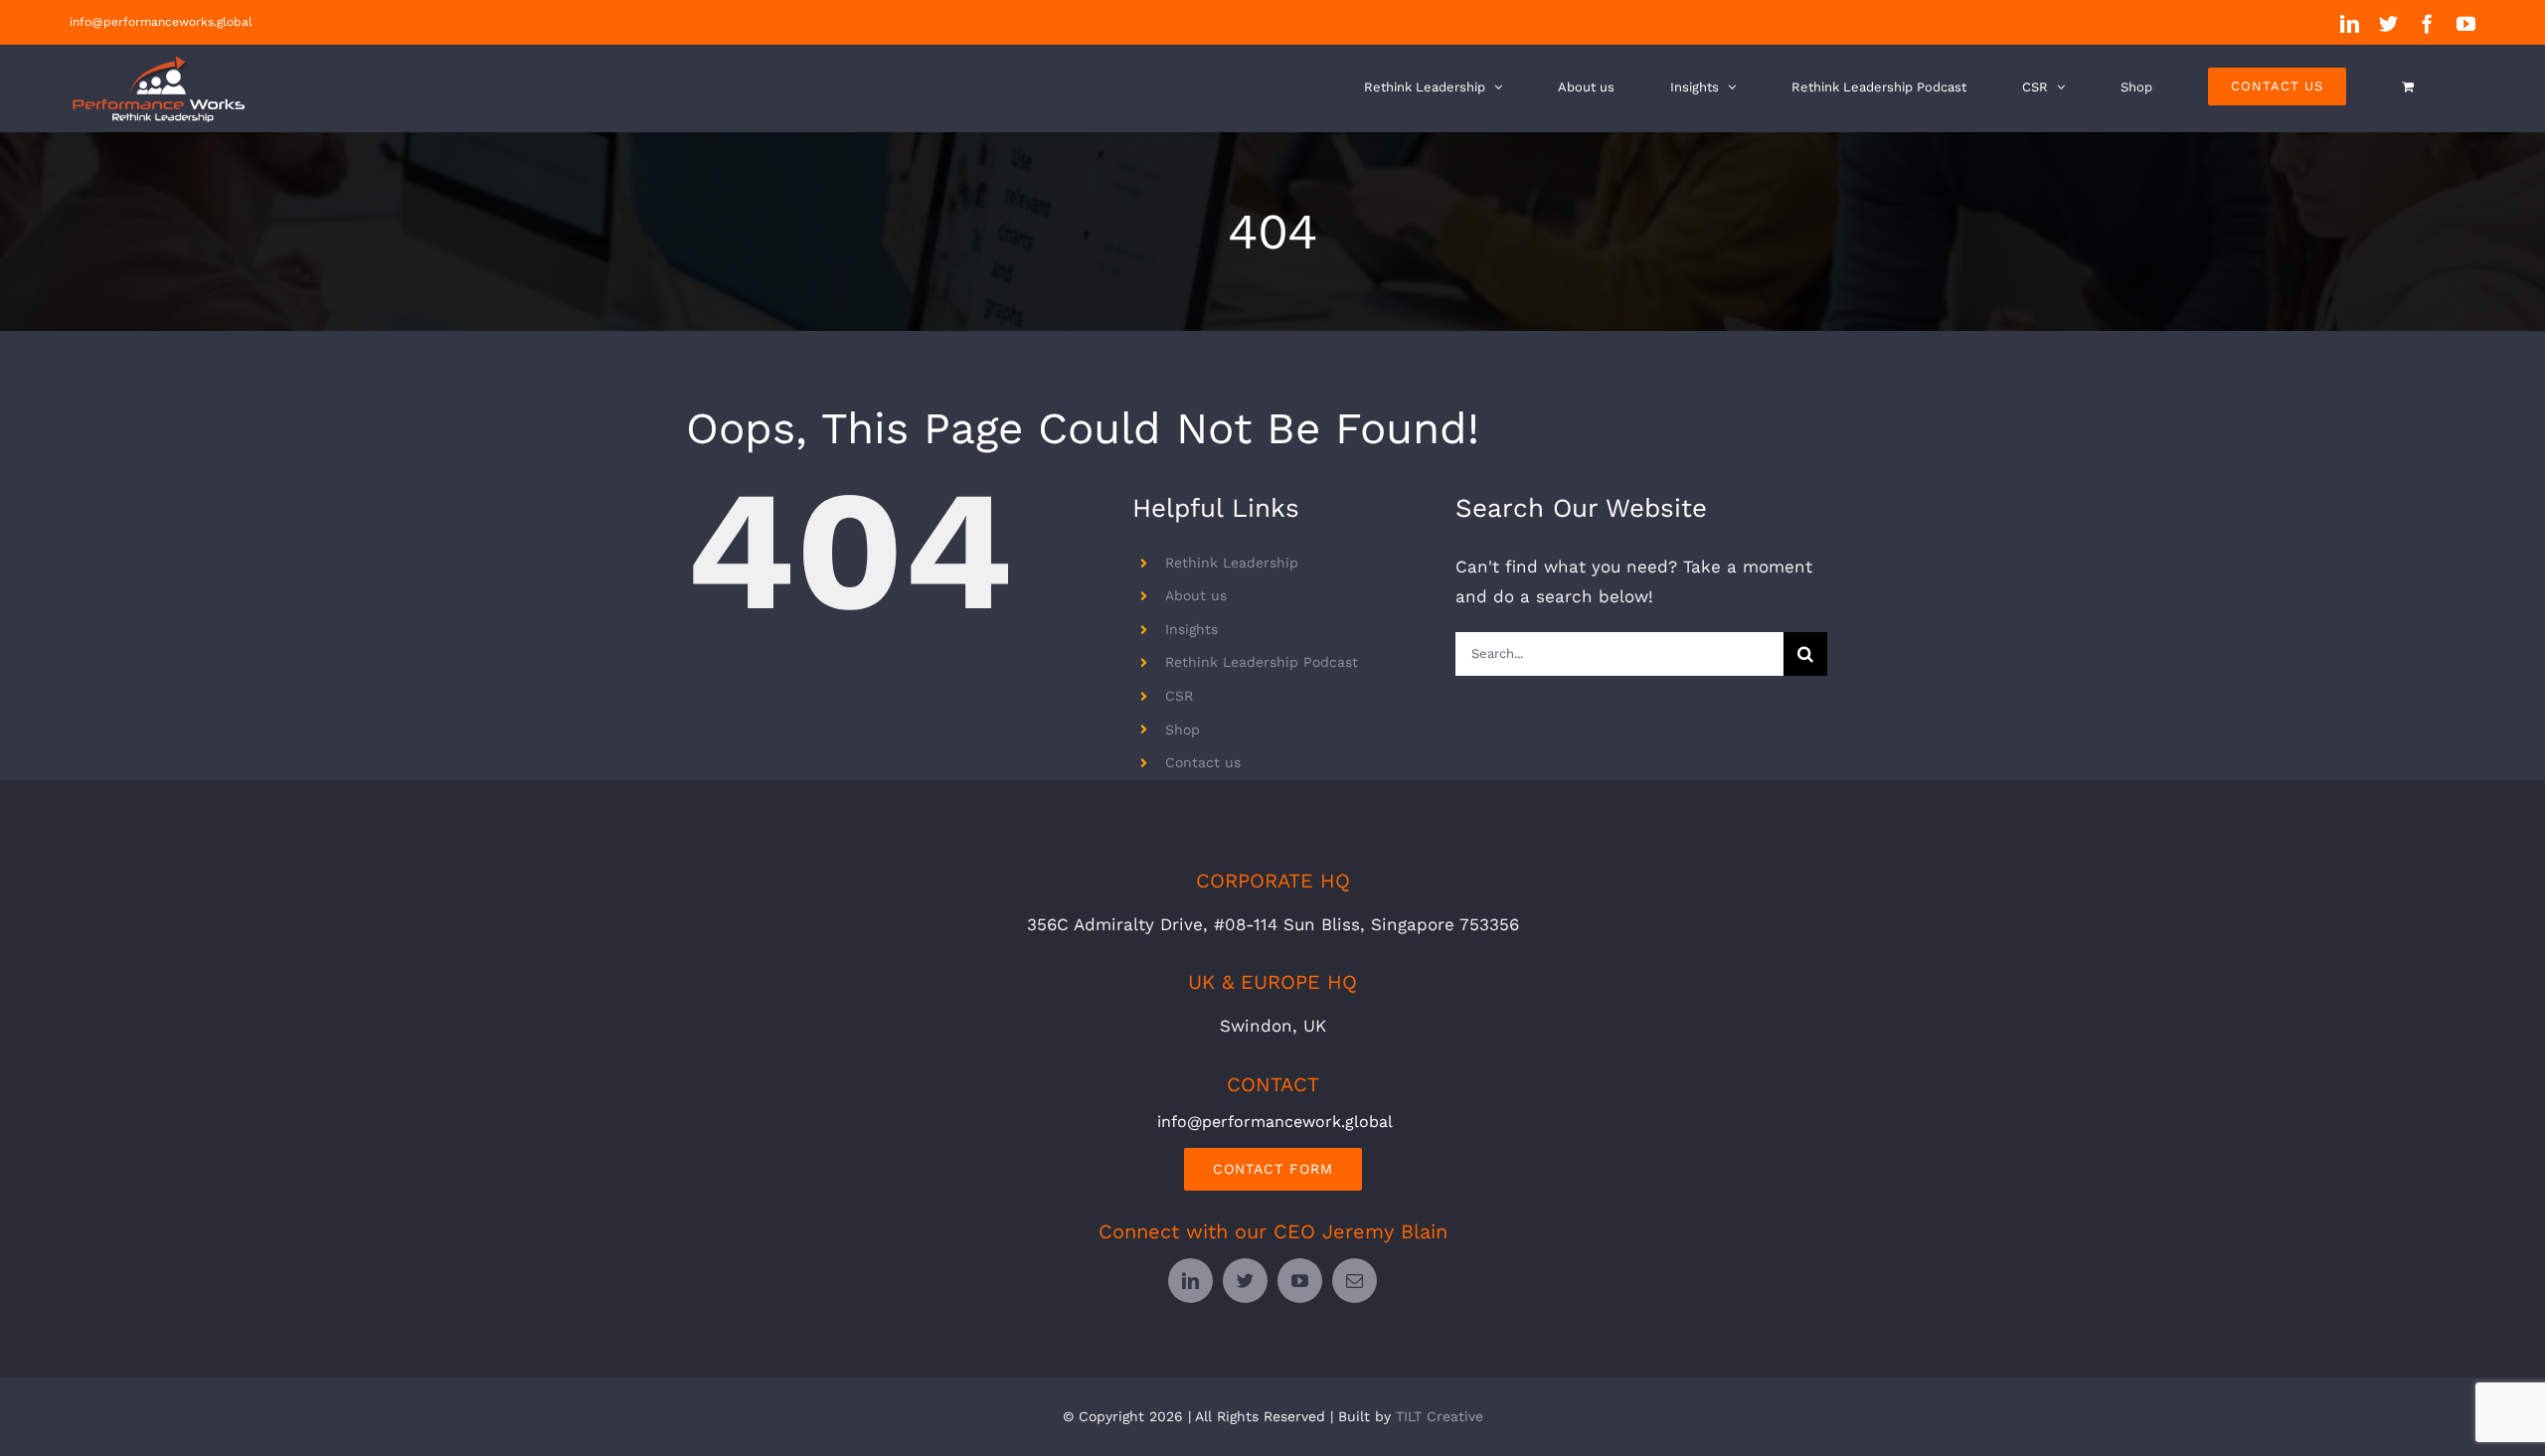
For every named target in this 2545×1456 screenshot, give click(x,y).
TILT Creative (1440, 1416)
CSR (1179, 696)
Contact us (1203, 762)
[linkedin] (1190, 1281)
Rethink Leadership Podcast (1262, 662)
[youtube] (1300, 1281)
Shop (1183, 729)
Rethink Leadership (1232, 563)
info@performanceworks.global (161, 22)
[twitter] (1245, 1281)
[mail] (1355, 1281)
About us (1196, 595)
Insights (1191, 629)
